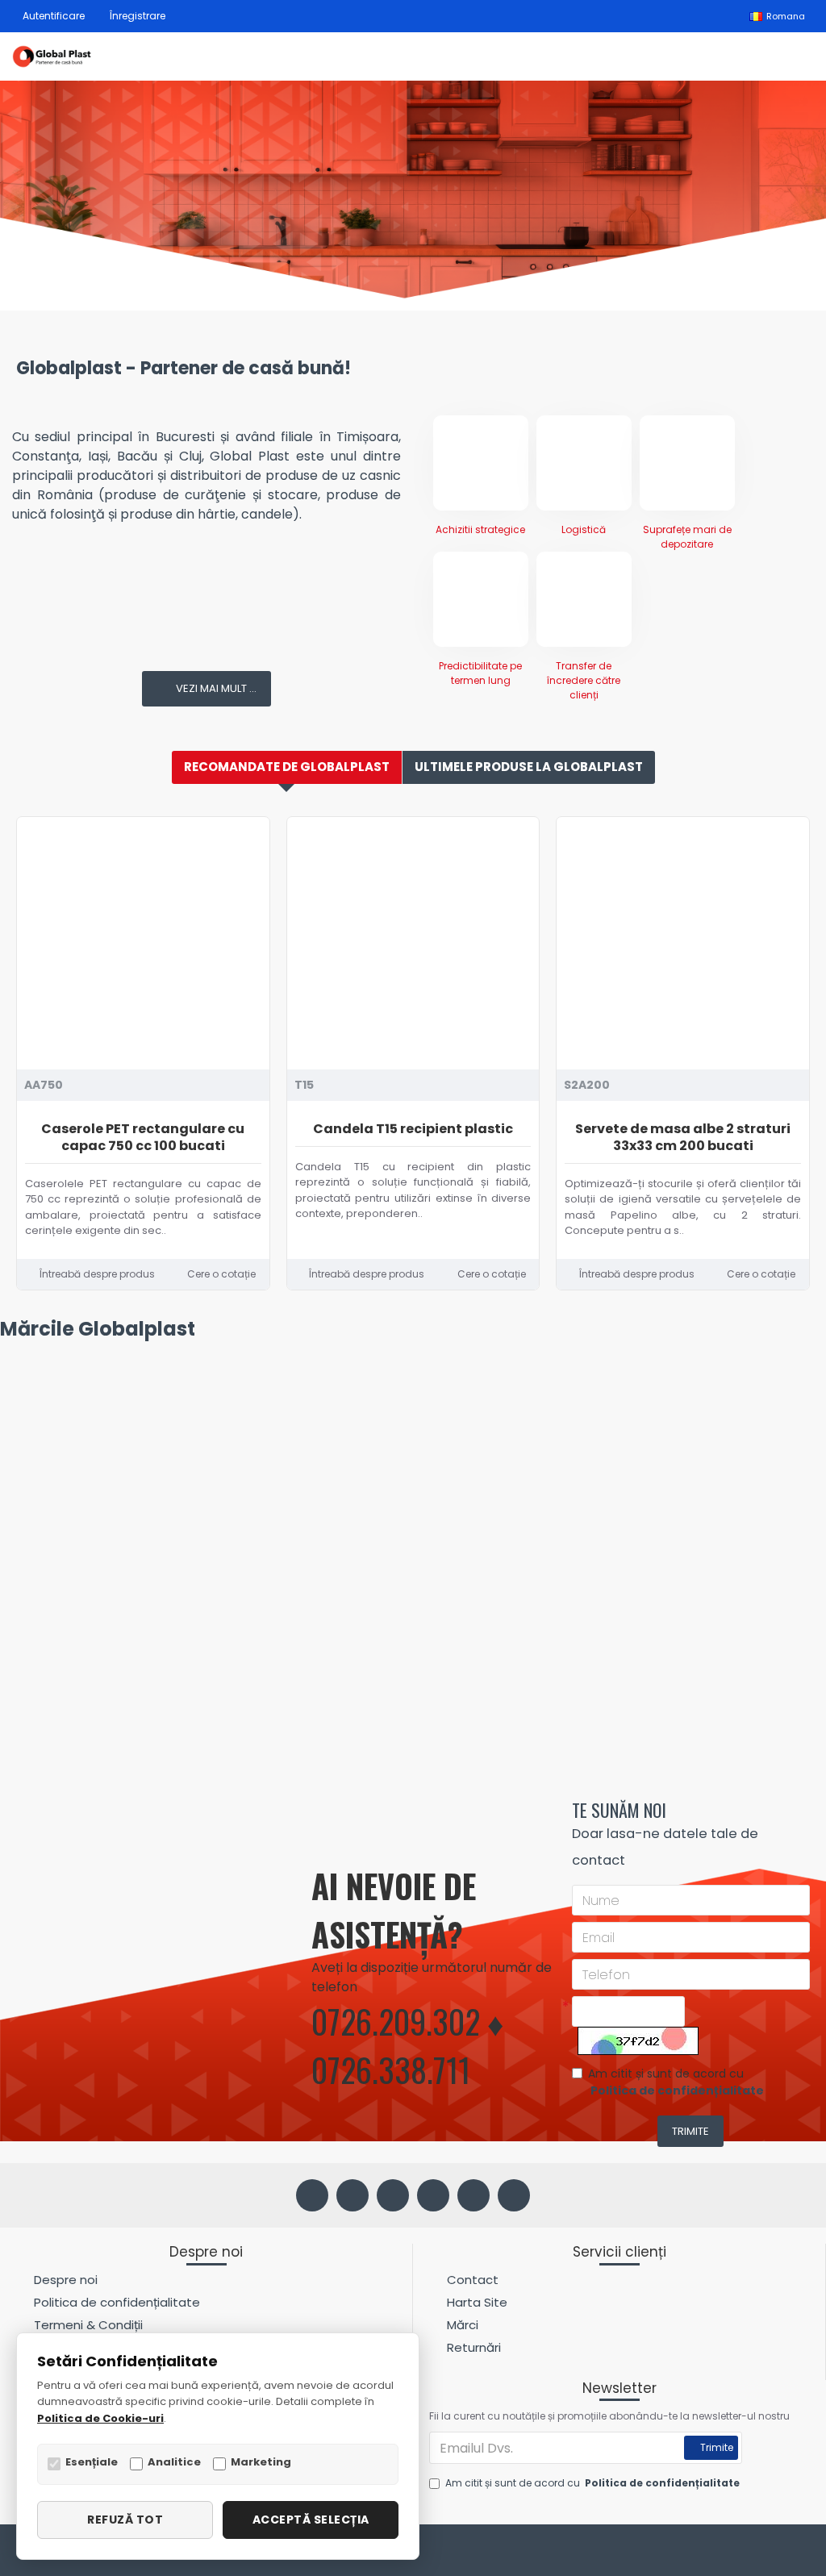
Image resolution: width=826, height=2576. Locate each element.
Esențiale (92, 2462)
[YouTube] (473, 2195)
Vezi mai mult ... (216, 688)
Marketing (261, 2462)
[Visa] (771, 2553)
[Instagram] (393, 2195)
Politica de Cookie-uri (100, 2418)
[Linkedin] (433, 2195)
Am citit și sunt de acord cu (676, 2082)
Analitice (174, 2462)
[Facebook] (312, 2195)
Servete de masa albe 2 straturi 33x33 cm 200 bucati (683, 1138)
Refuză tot (125, 2520)
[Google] (514, 2195)
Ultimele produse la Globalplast (529, 767)
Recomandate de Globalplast (287, 767)
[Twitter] (353, 2195)
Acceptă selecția (311, 2520)
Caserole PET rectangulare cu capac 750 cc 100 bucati (143, 1138)
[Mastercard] (801, 2553)
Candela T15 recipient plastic (413, 1130)
